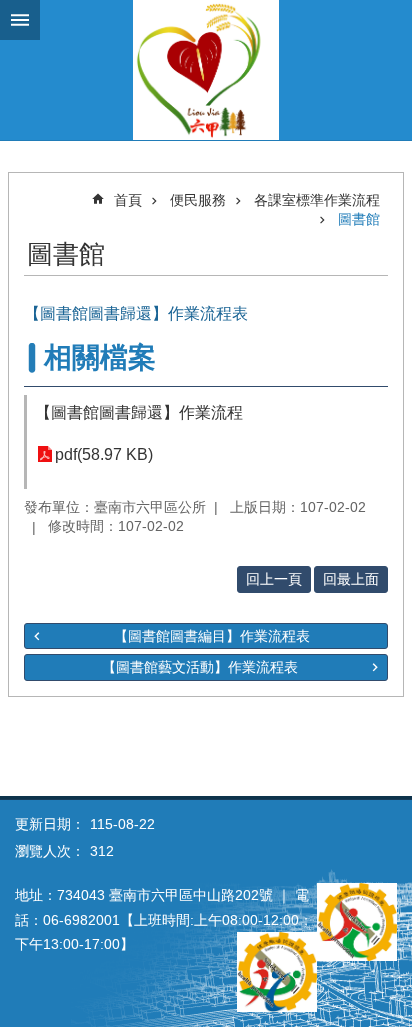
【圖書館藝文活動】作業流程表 (200, 667)
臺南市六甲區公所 (206, 70)
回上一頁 (274, 579)
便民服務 (198, 200)
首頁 (128, 200)
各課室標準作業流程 (317, 200)
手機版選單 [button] (20, 20)
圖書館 (359, 219)
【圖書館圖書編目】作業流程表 (212, 636)
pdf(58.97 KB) (104, 454)
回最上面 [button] (351, 579)
